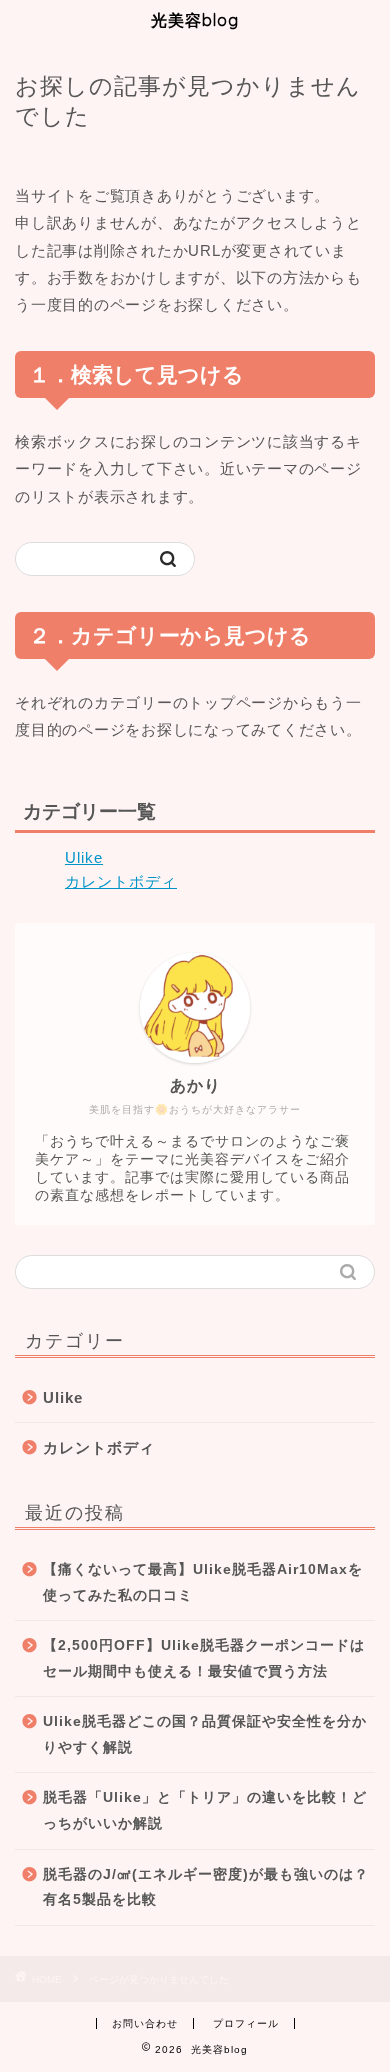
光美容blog (195, 20)
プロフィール (246, 2023)
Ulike (84, 857)
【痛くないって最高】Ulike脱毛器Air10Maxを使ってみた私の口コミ (203, 1582)
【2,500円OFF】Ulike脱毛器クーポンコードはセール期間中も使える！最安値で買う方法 (204, 1658)
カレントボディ (121, 881)
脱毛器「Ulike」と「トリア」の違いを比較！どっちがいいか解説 (205, 1810)
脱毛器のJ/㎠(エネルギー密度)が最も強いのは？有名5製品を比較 (206, 1887)
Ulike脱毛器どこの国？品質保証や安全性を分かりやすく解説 (205, 1734)
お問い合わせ (145, 2023)
